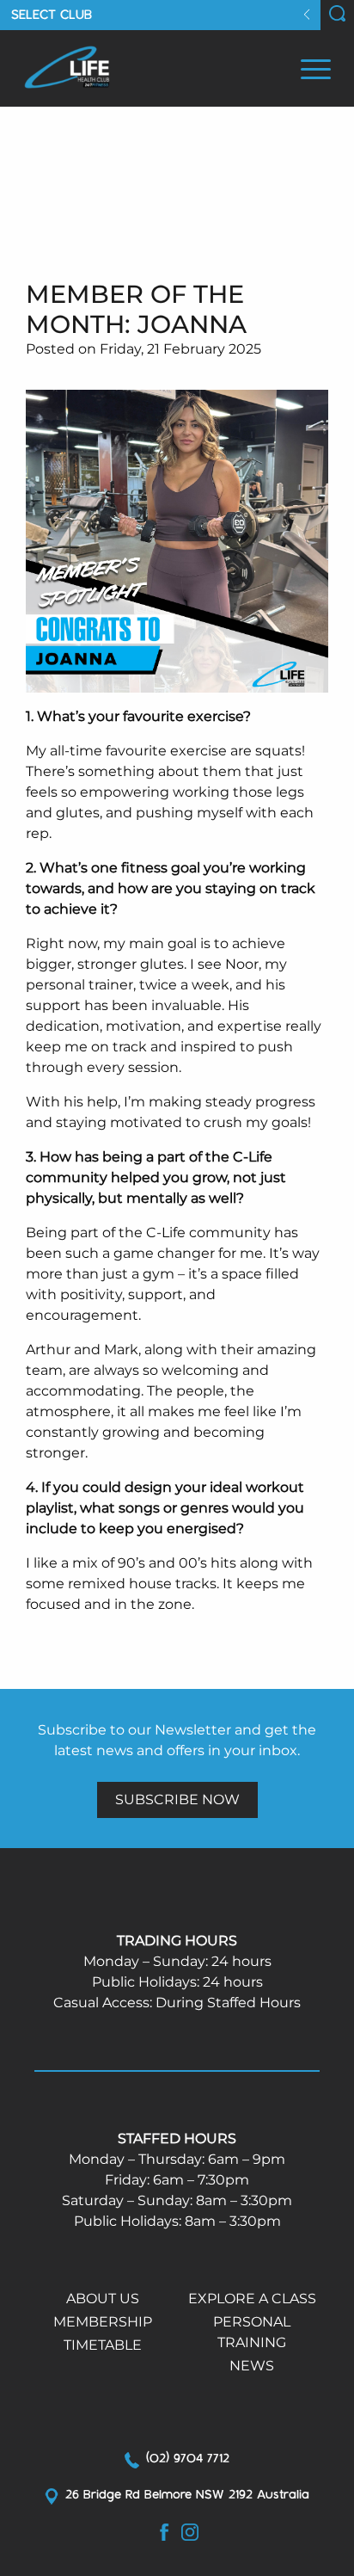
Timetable (103, 2345)
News (252, 2366)
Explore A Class (252, 2299)
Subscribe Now (177, 1800)
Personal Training (252, 2332)
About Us (103, 2299)
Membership (103, 2322)
